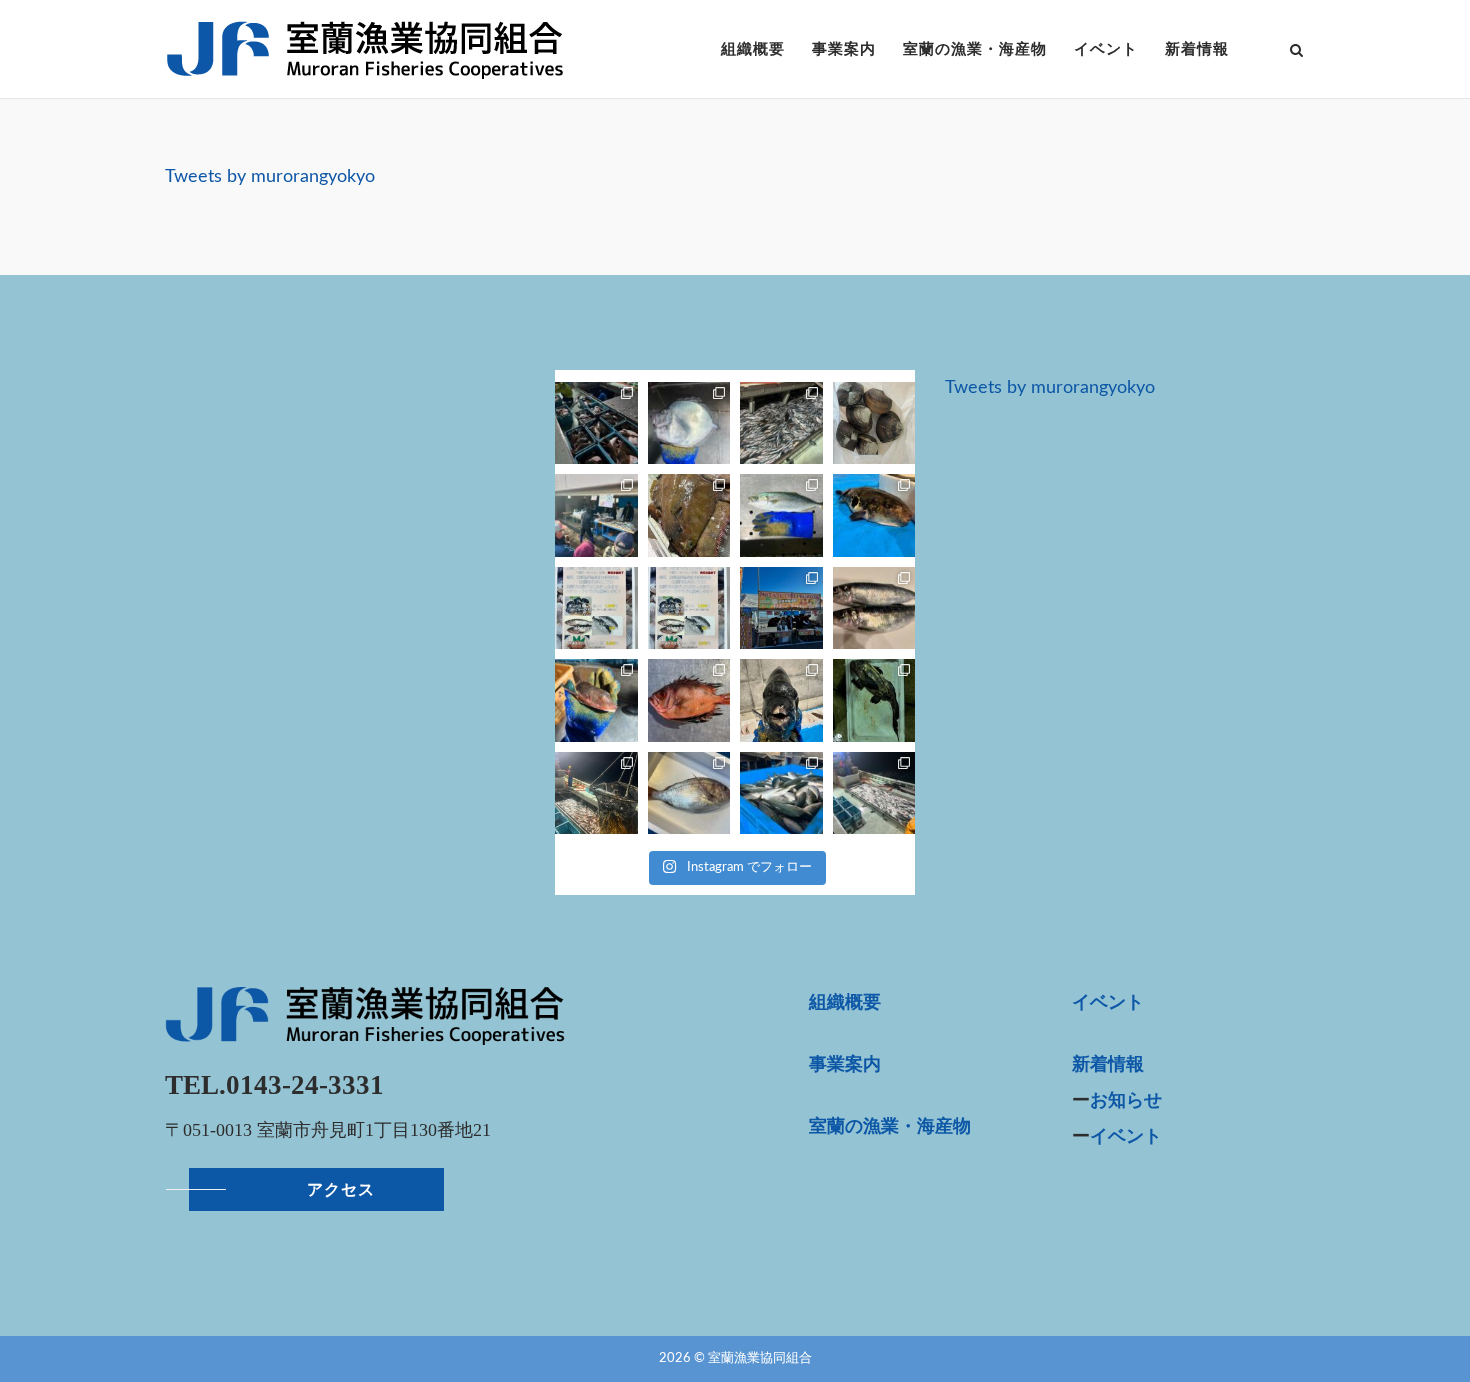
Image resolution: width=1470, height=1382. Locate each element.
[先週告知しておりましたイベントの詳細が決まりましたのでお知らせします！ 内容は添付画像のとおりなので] (689, 608)
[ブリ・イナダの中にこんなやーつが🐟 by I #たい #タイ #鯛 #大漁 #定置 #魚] (689, 793)
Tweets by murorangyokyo (270, 177)
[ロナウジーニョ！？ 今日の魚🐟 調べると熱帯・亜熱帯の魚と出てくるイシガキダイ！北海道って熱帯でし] (781, 700)
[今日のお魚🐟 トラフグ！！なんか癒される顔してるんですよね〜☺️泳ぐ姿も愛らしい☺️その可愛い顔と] (874, 515)
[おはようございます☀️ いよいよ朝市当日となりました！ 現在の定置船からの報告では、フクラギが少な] (689, 515)
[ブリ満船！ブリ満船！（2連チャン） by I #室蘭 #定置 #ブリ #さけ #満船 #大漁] (781, 793)
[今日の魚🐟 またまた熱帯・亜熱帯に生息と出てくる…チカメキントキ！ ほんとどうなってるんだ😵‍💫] (689, 700)
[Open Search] (1296, 52)
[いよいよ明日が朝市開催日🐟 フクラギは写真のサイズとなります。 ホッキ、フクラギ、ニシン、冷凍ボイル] (781, 515)
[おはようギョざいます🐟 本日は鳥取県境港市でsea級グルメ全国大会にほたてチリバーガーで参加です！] (781, 608)
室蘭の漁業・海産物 (975, 48)
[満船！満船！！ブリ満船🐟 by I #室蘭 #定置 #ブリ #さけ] (874, 793)
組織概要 (753, 48)
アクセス (341, 1189)
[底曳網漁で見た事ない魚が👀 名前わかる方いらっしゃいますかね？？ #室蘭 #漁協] (874, 700)
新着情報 (1197, 48)
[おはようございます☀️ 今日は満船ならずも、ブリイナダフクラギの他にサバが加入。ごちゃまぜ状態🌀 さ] (596, 793)
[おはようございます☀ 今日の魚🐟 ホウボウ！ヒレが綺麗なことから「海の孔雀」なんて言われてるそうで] (596, 700)
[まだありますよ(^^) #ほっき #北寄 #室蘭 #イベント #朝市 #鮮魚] (874, 423)
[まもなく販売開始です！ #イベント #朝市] (596, 515)
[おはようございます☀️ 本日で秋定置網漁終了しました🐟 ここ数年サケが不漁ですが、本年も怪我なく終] (596, 423)
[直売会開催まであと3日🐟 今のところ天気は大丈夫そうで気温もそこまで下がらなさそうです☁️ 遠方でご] (596, 608)
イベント (1106, 48)
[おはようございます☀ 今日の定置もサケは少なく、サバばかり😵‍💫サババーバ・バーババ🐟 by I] (781, 423)
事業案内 (844, 48)
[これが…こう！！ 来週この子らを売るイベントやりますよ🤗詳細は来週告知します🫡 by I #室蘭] (874, 608)
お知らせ (1126, 1101)
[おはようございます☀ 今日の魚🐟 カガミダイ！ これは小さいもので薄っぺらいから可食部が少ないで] (689, 423)
